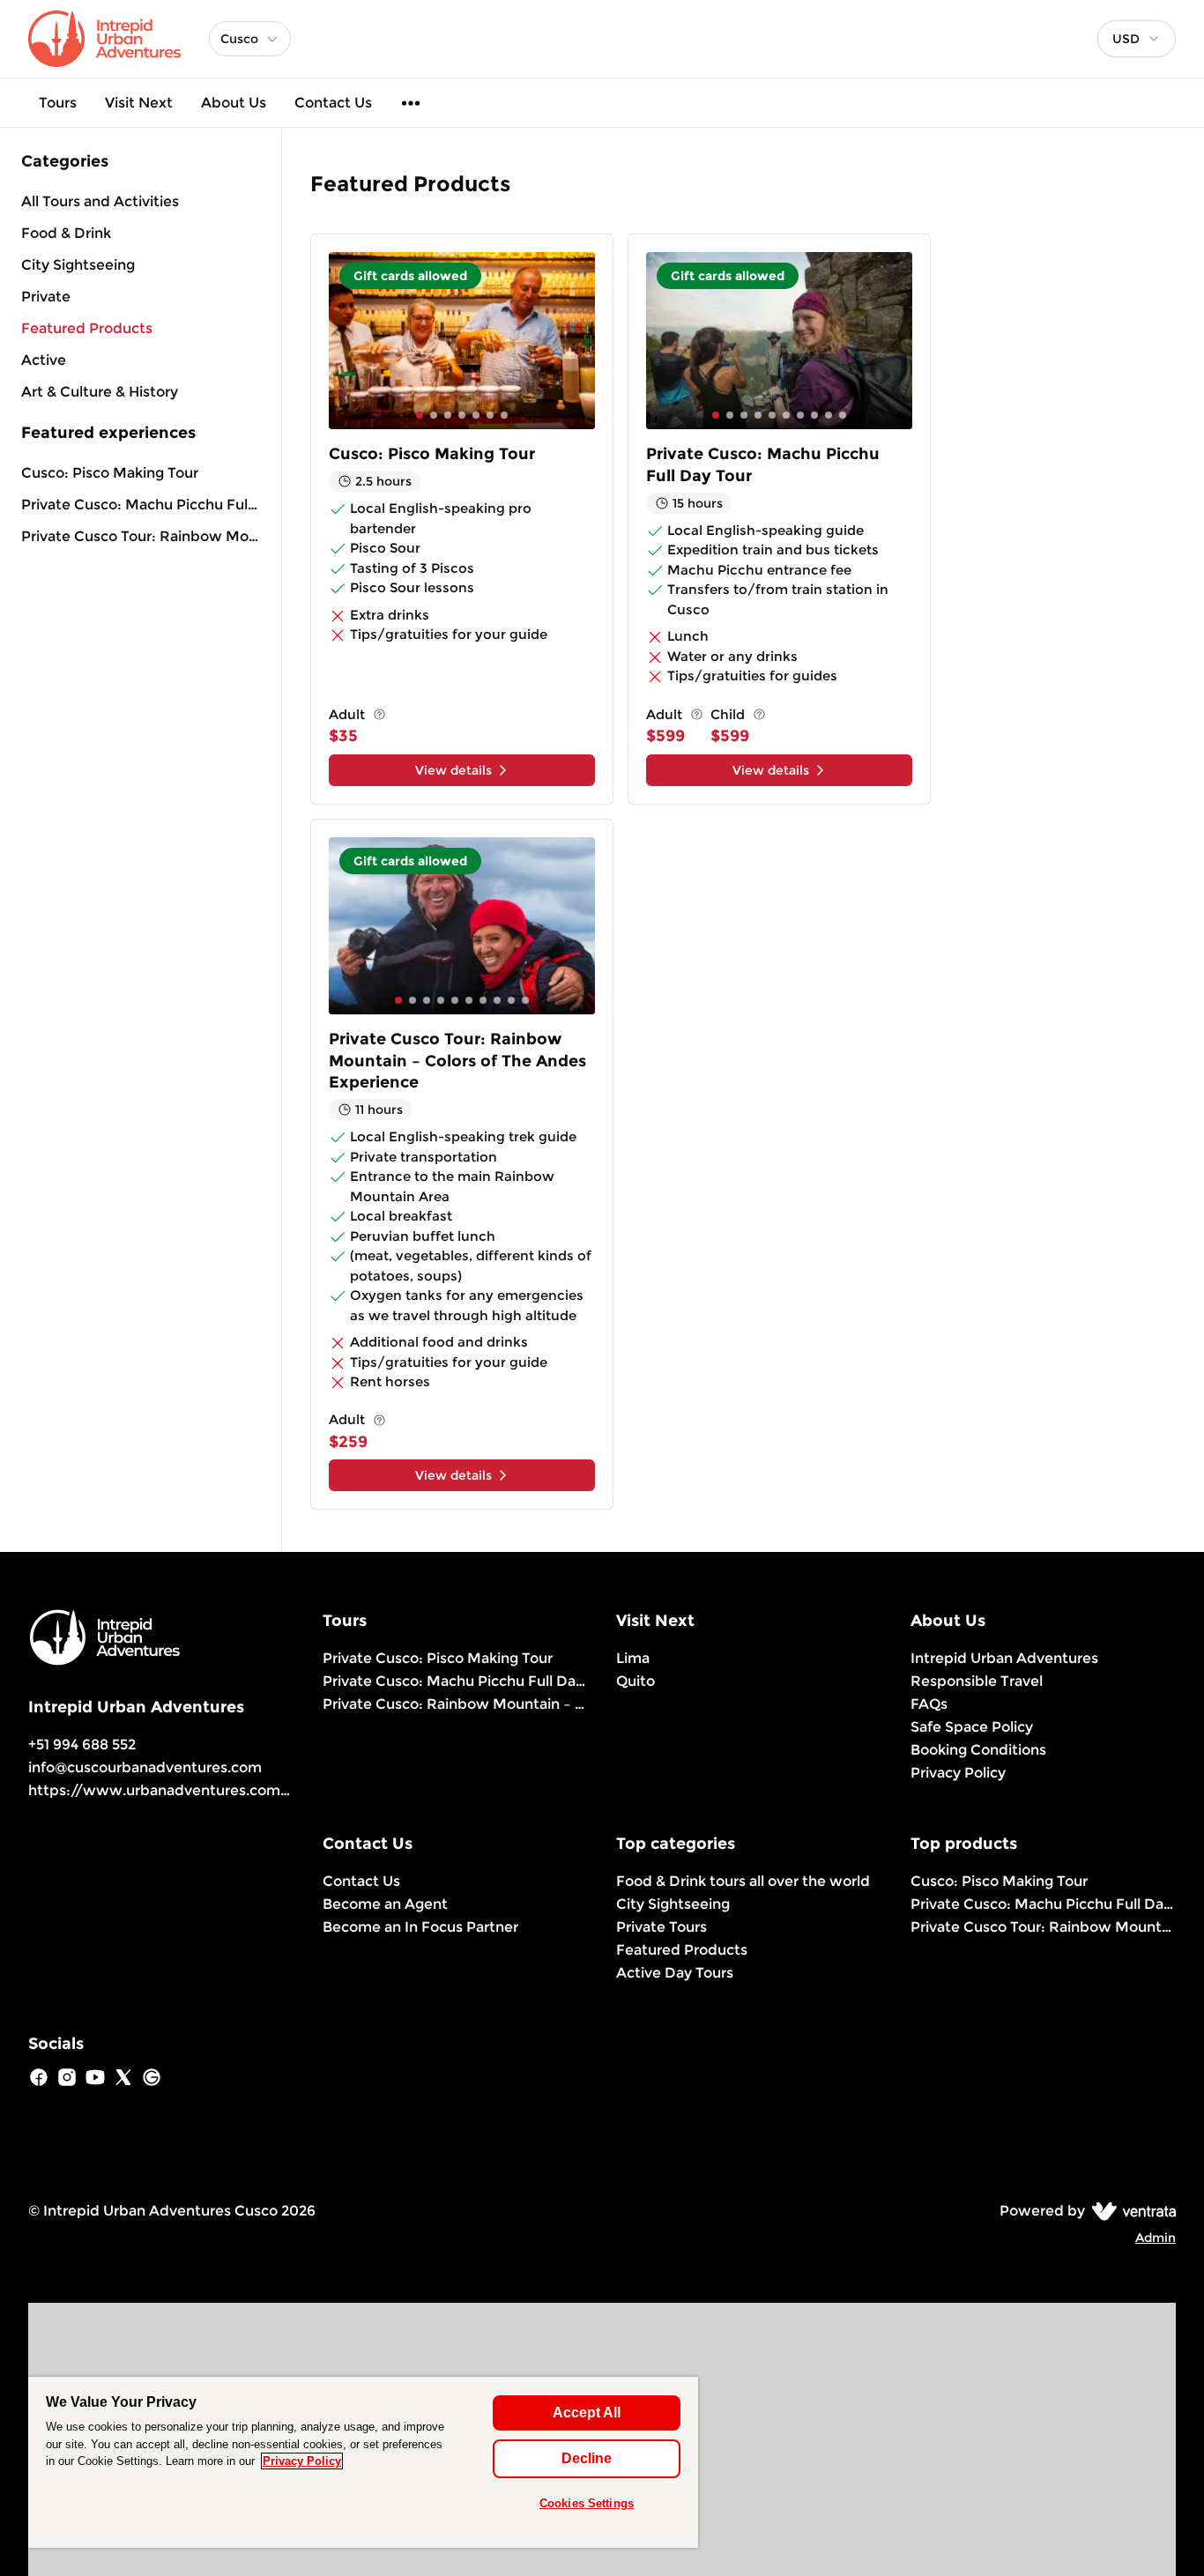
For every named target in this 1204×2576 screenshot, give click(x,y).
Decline (587, 2458)
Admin (1156, 2238)
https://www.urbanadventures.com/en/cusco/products (227, 1790)
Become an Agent (385, 1904)
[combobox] (1137, 39)
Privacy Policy (958, 1773)
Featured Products (682, 1950)
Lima (633, 1658)
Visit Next (139, 103)
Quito (635, 1681)
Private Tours (661, 1927)
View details (453, 770)
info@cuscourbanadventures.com (145, 1767)
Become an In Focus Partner (420, 1927)
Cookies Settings (587, 2503)
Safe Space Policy (972, 1727)
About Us (234, 103)
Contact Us (333, 103)
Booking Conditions (978, 1750)
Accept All (587, 2413)
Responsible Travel (977, 1681)
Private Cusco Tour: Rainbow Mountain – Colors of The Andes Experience (141, 536)
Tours (58, 103)
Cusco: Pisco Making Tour (110, 473)
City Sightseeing (673, 1904)
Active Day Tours (675, 1973)
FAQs (929, 1704)
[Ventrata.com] (1130, 2211)
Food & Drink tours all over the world (743, 1881)
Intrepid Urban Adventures (1004, 1658)
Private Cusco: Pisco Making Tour (438, 1658)
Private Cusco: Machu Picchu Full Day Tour (141, 505)
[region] (363, 2462)
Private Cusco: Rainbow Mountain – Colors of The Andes (456, 1704)
